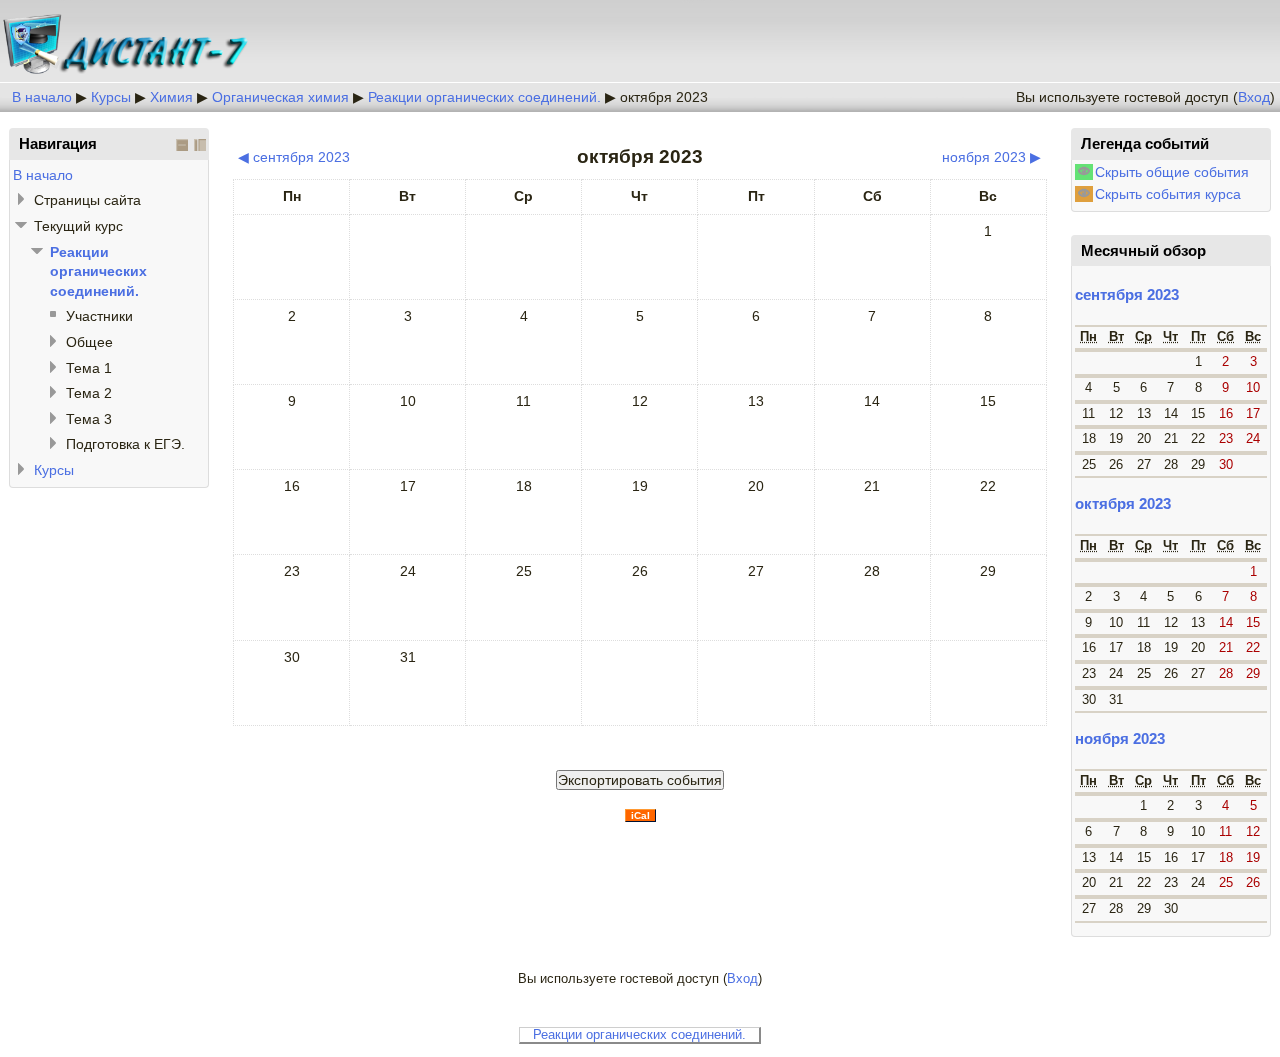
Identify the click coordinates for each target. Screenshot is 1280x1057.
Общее (89, 342)
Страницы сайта (87, 200)
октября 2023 (664, 97)
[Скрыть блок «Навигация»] (182, 145)
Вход (1254, 97)
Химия (171, 97)
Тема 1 (89, 368)
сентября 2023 (1127, 294)
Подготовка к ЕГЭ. (125, 444)
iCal (640, 815)
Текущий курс (78, 226)
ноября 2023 (1120, 738)
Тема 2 (89, 393)
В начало (42, 97)
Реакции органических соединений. (484, 97)
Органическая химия (280, 97)
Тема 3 (89, 419)
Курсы (111, 97)
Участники (99, 316)
